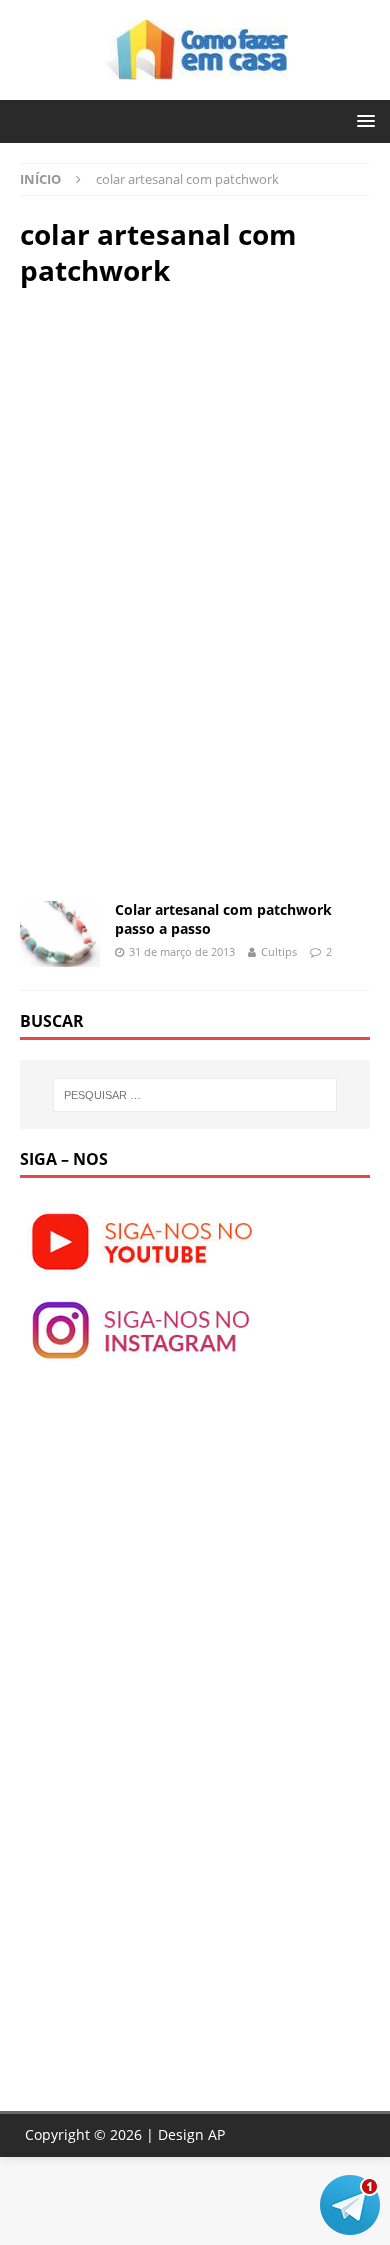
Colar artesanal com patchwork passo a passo (223, 918)
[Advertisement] (188, 449)
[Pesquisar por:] (195, 1095)
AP (216, 2134)
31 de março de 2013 (182, 951)
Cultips (279, 951)
